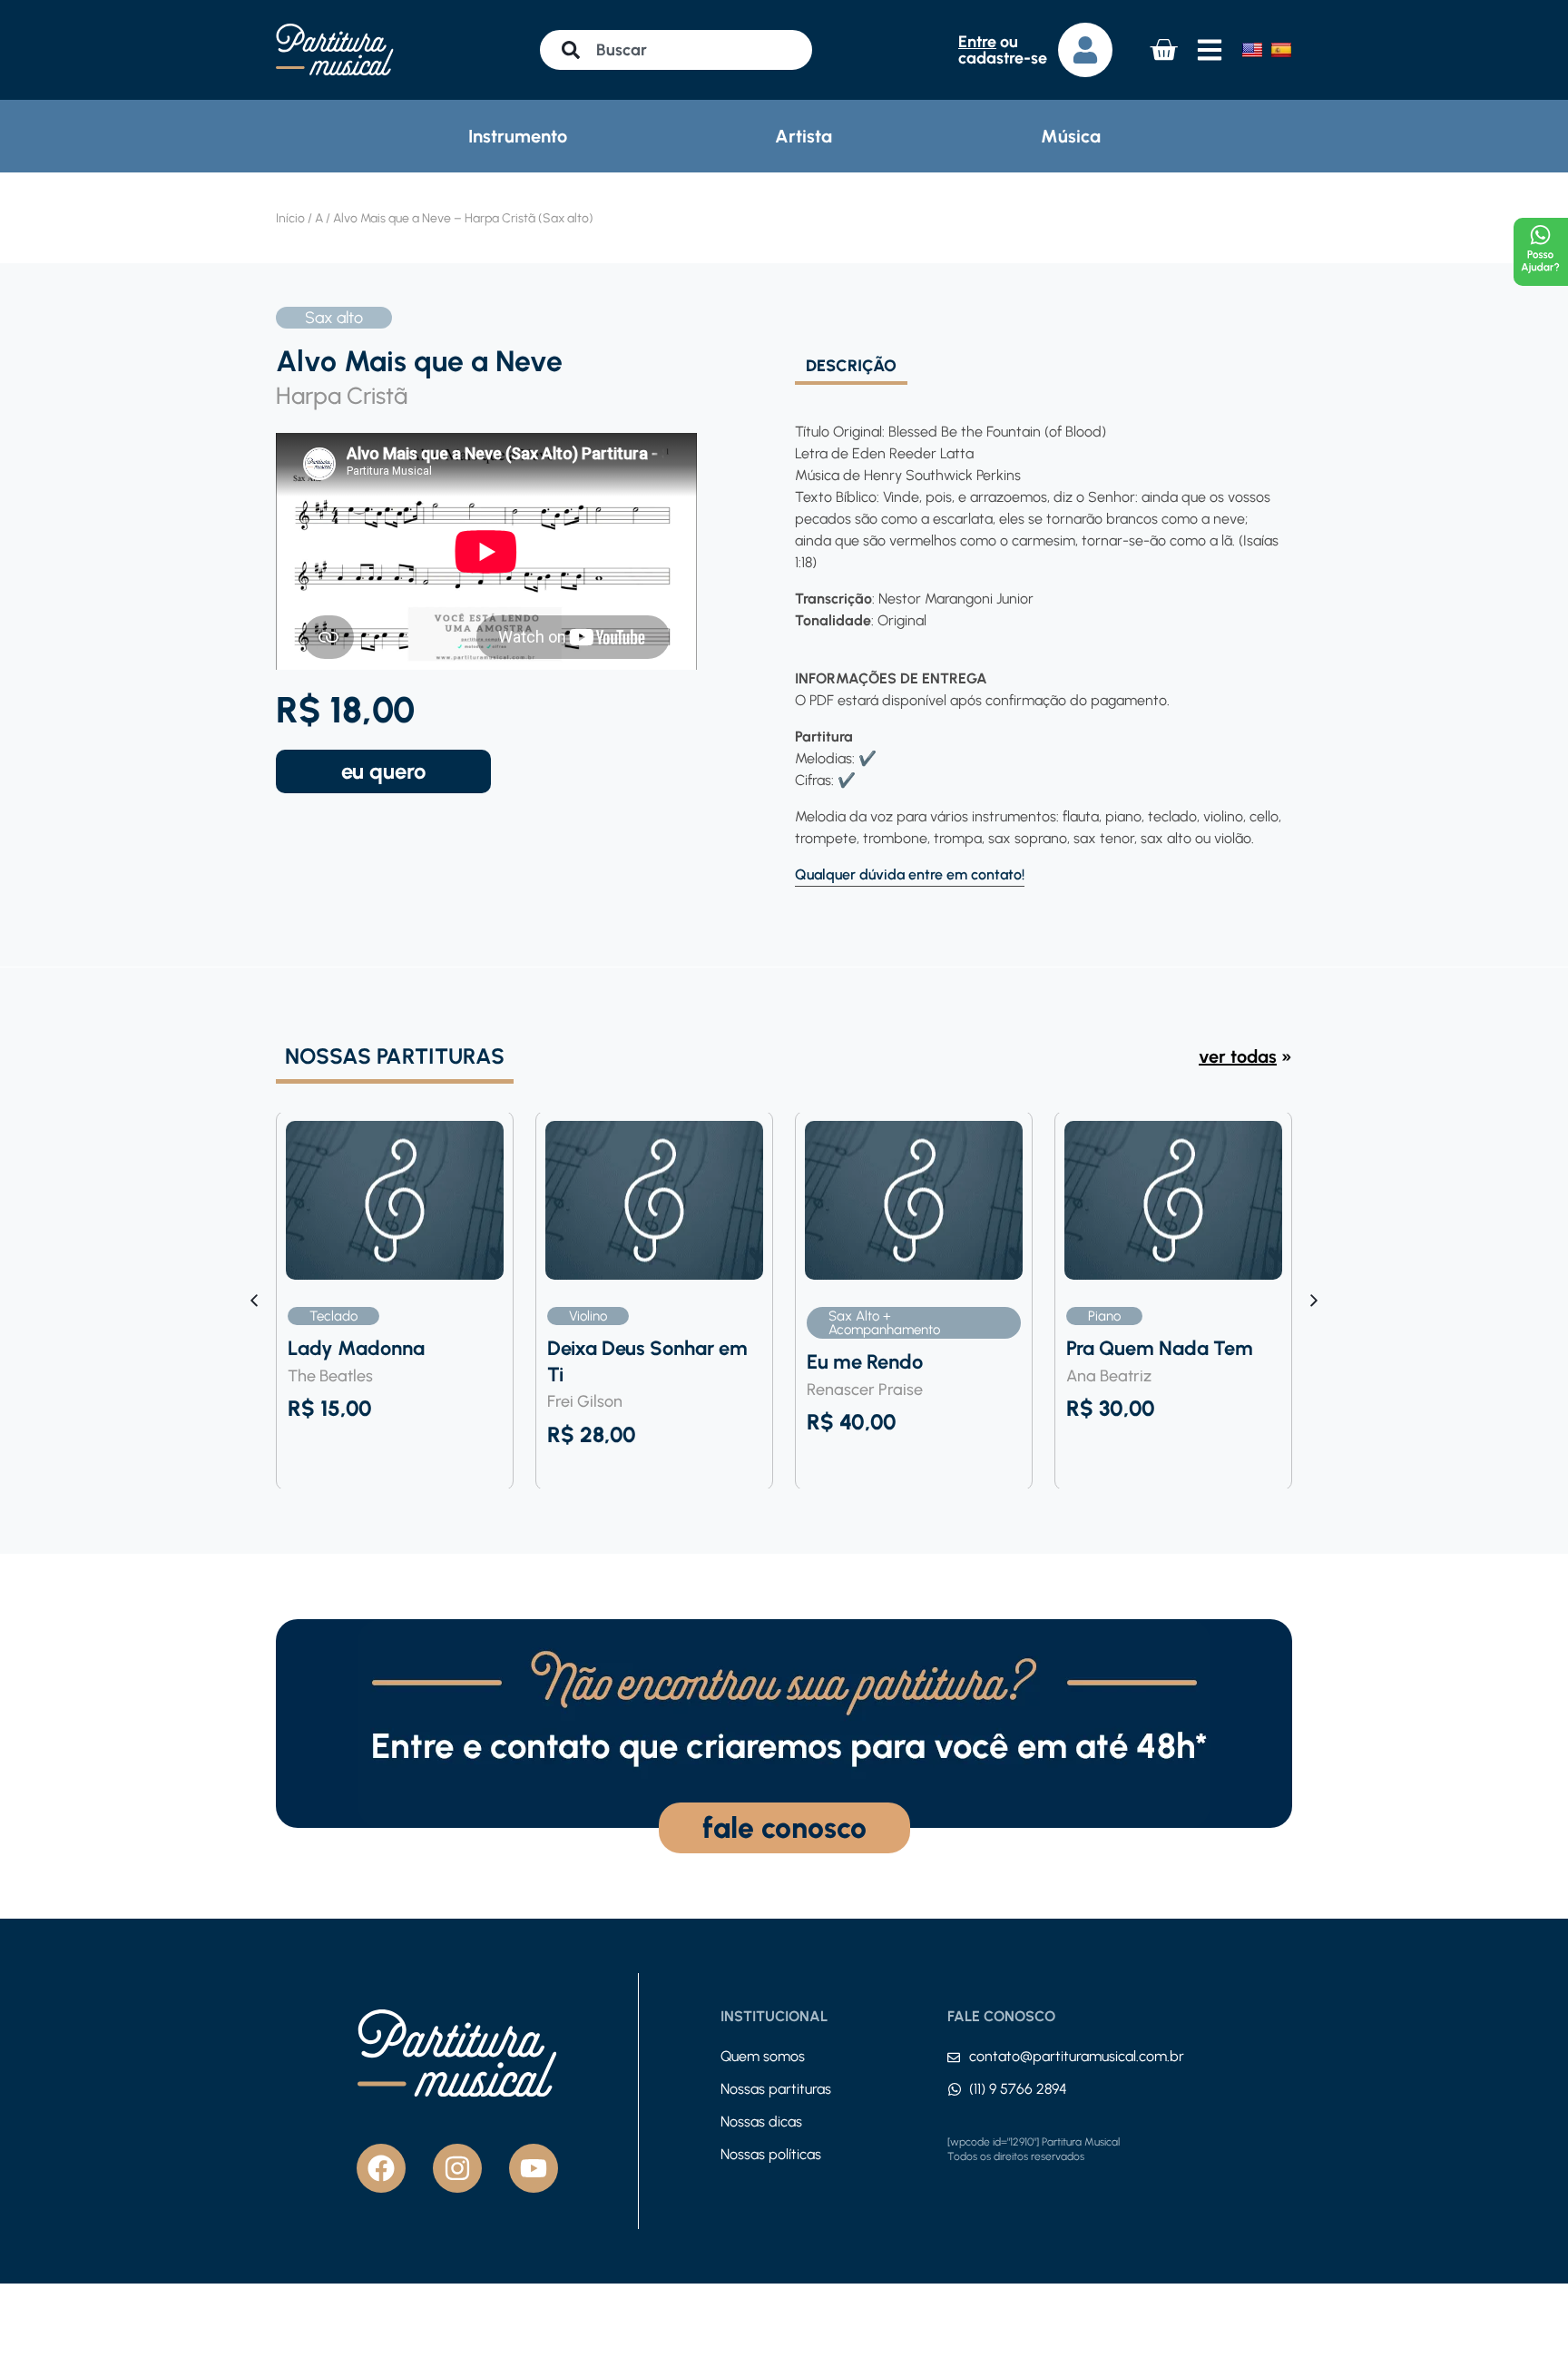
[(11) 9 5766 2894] (955, 2089)
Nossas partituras (776, 2089)
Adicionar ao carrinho (383, 771)
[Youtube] (534, 2168)
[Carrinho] (1163, 50)
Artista (804, 136)
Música (1071, 136)
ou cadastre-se (1003, 50)
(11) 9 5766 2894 (1018, 2089)
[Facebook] (381, 2168)
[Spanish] (1281, 50)
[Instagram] (457, 2168)
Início (290, 218)
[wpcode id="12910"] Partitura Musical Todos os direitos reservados (1034, 2149)
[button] (1314, 1301)
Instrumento (518, 136)
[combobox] (676, 50)
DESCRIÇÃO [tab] (851, 367)
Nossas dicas (761, 2122)
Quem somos (763, 2056)
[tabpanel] (1038, 636)
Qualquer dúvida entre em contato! (910, 874)
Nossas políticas (771, 2154)
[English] (1252, 50)
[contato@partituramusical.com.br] (954, 2058)
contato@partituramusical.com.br (1077, 2056)
